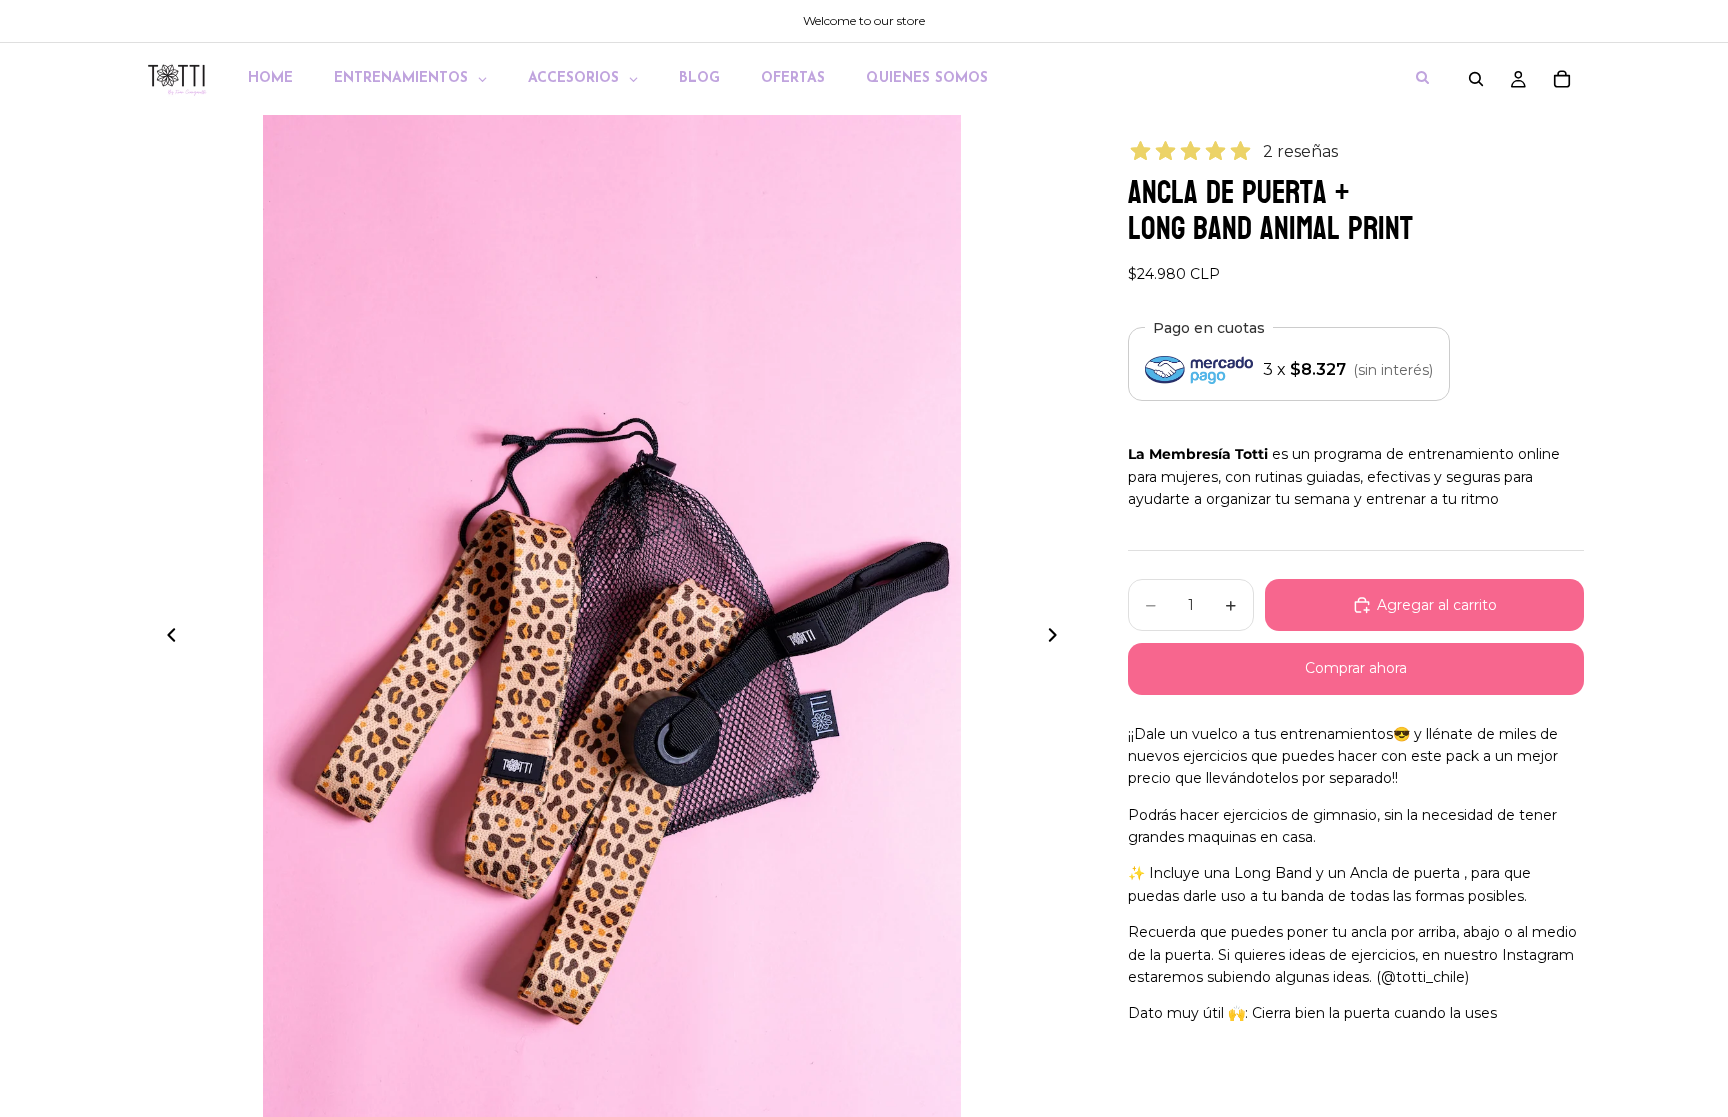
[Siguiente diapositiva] (1058, 638)
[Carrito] (1562, 79)
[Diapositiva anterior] (166, 638)
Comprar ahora (1356, 668)
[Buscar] (1476, 79)
